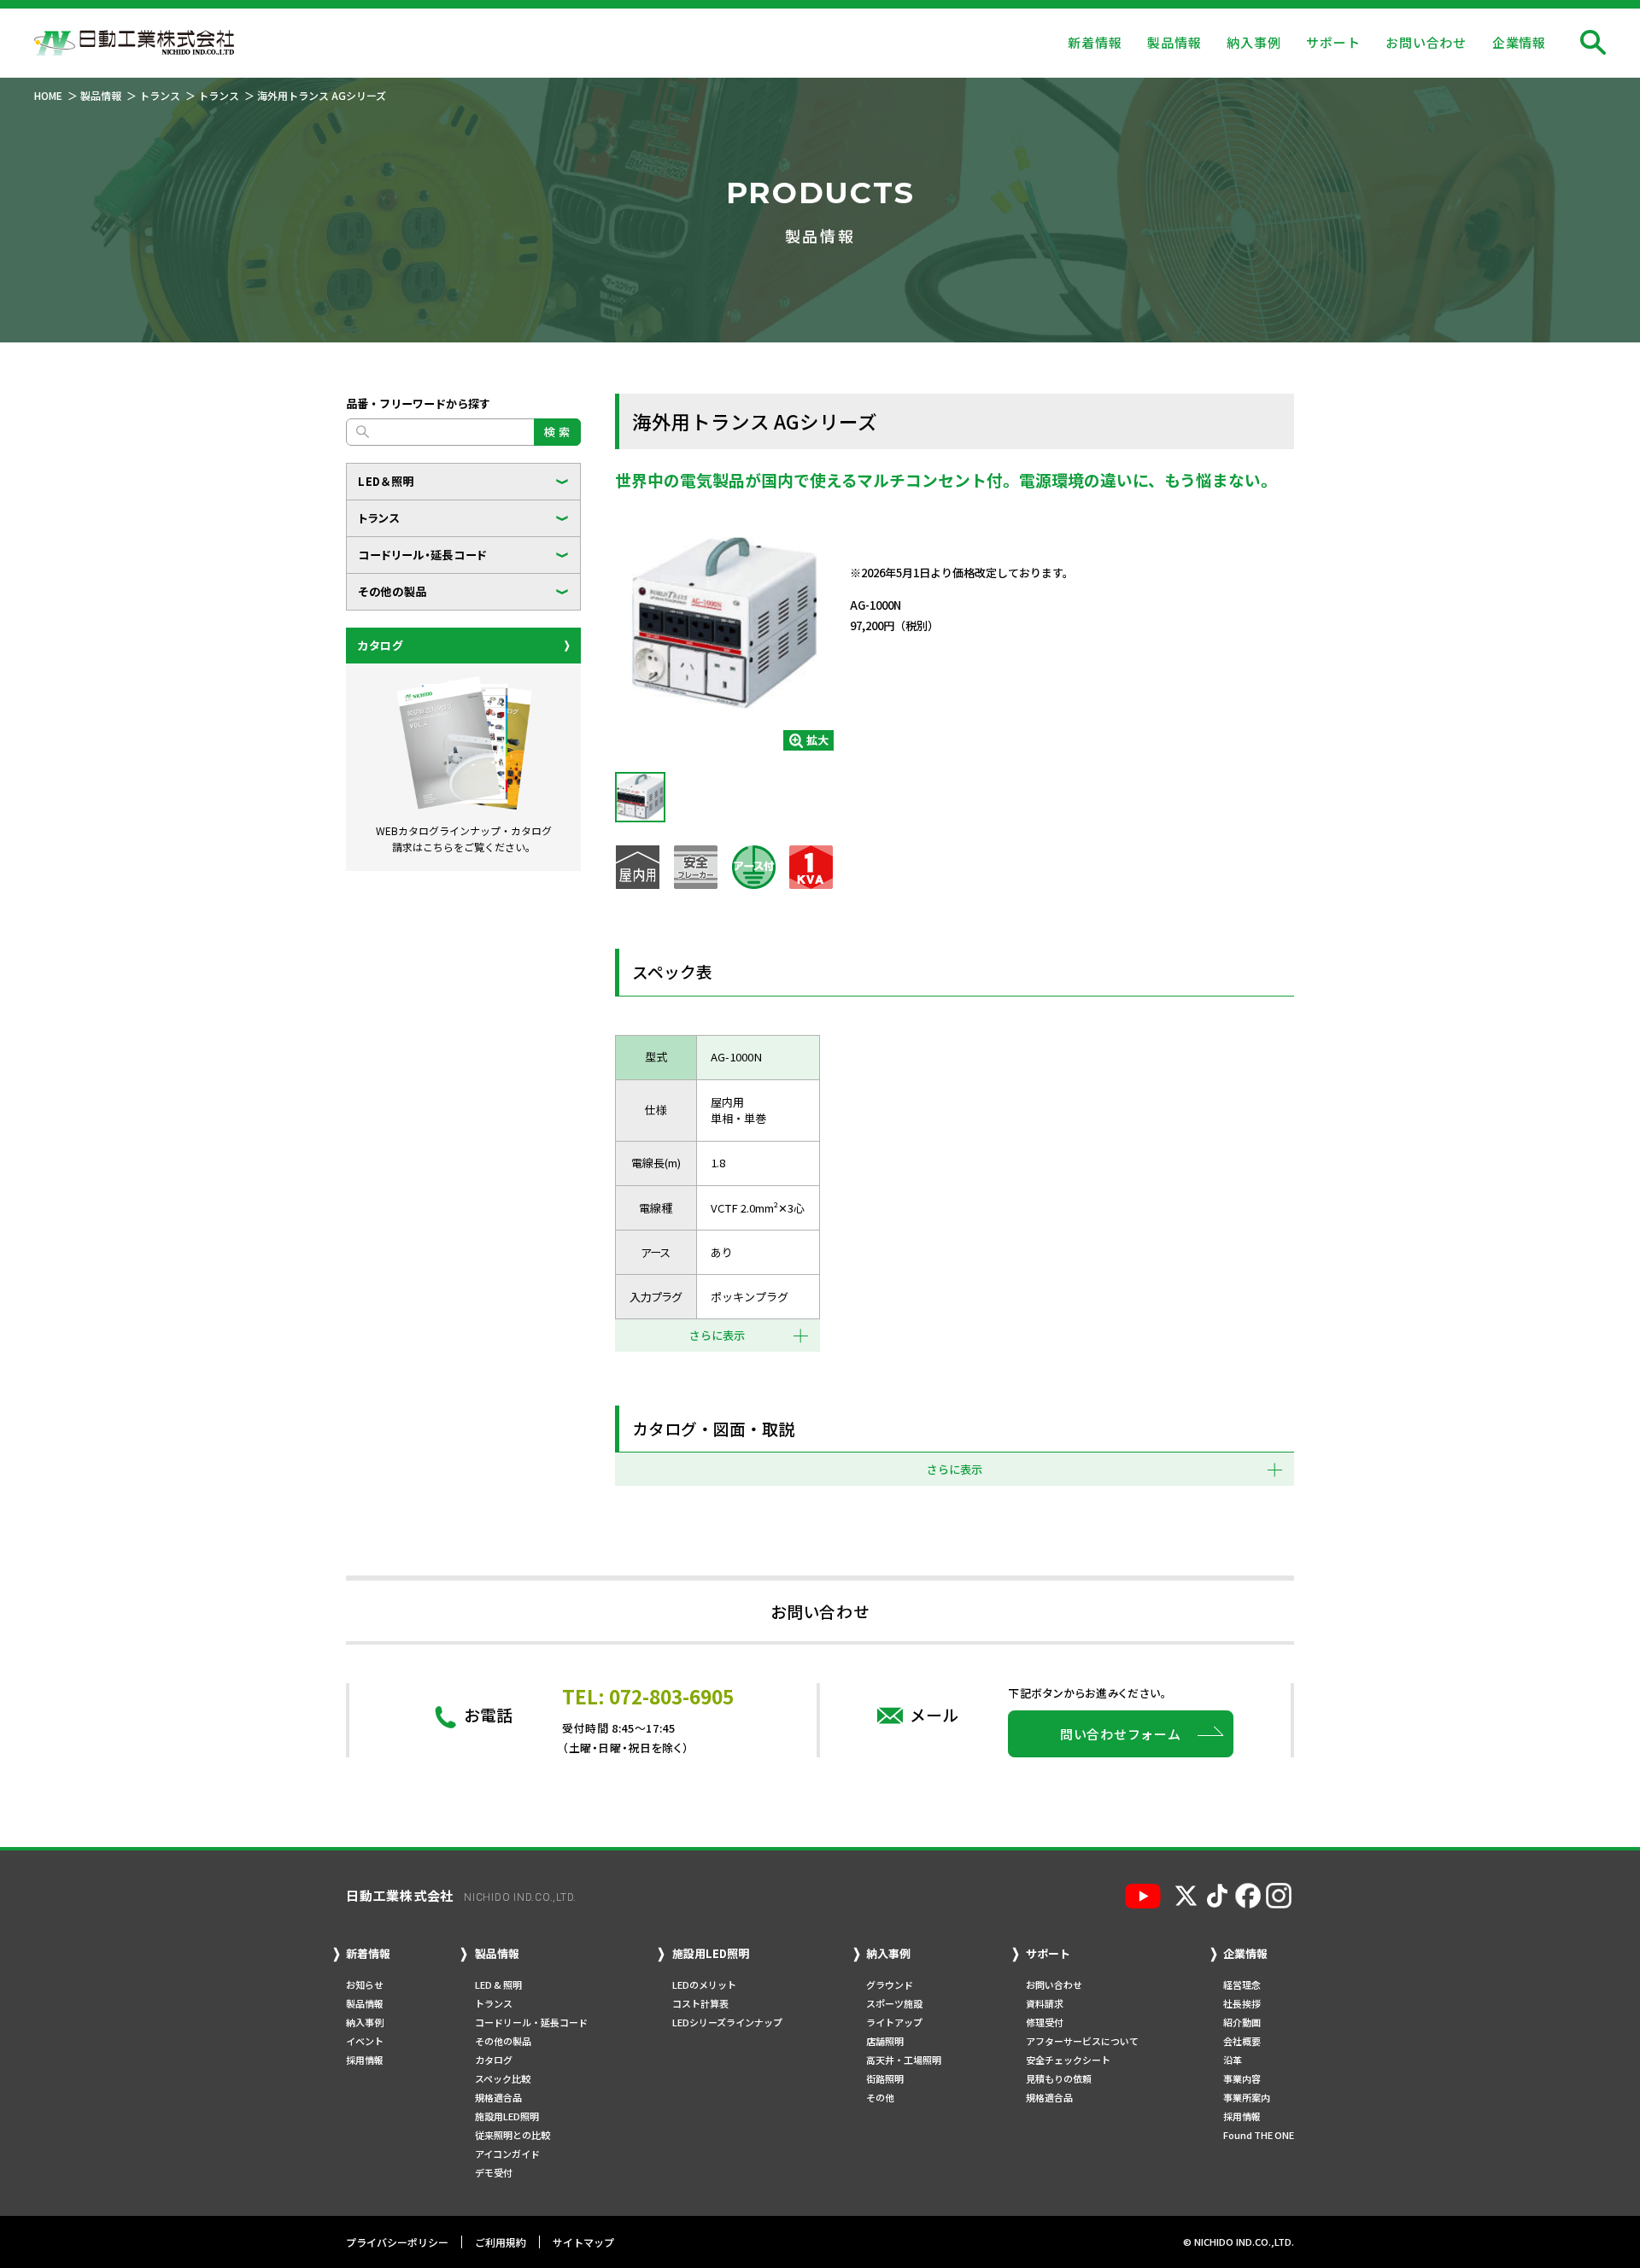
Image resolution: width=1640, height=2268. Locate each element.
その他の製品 (392, 591)
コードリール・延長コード (422, 555)
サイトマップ (583, 2242)
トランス (379, 518)
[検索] (1593, 43)
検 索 (557, 432)
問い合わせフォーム (1121, 1734)
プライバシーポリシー (397, 2242)
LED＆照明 (386, 481)
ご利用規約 (501, 2242)
